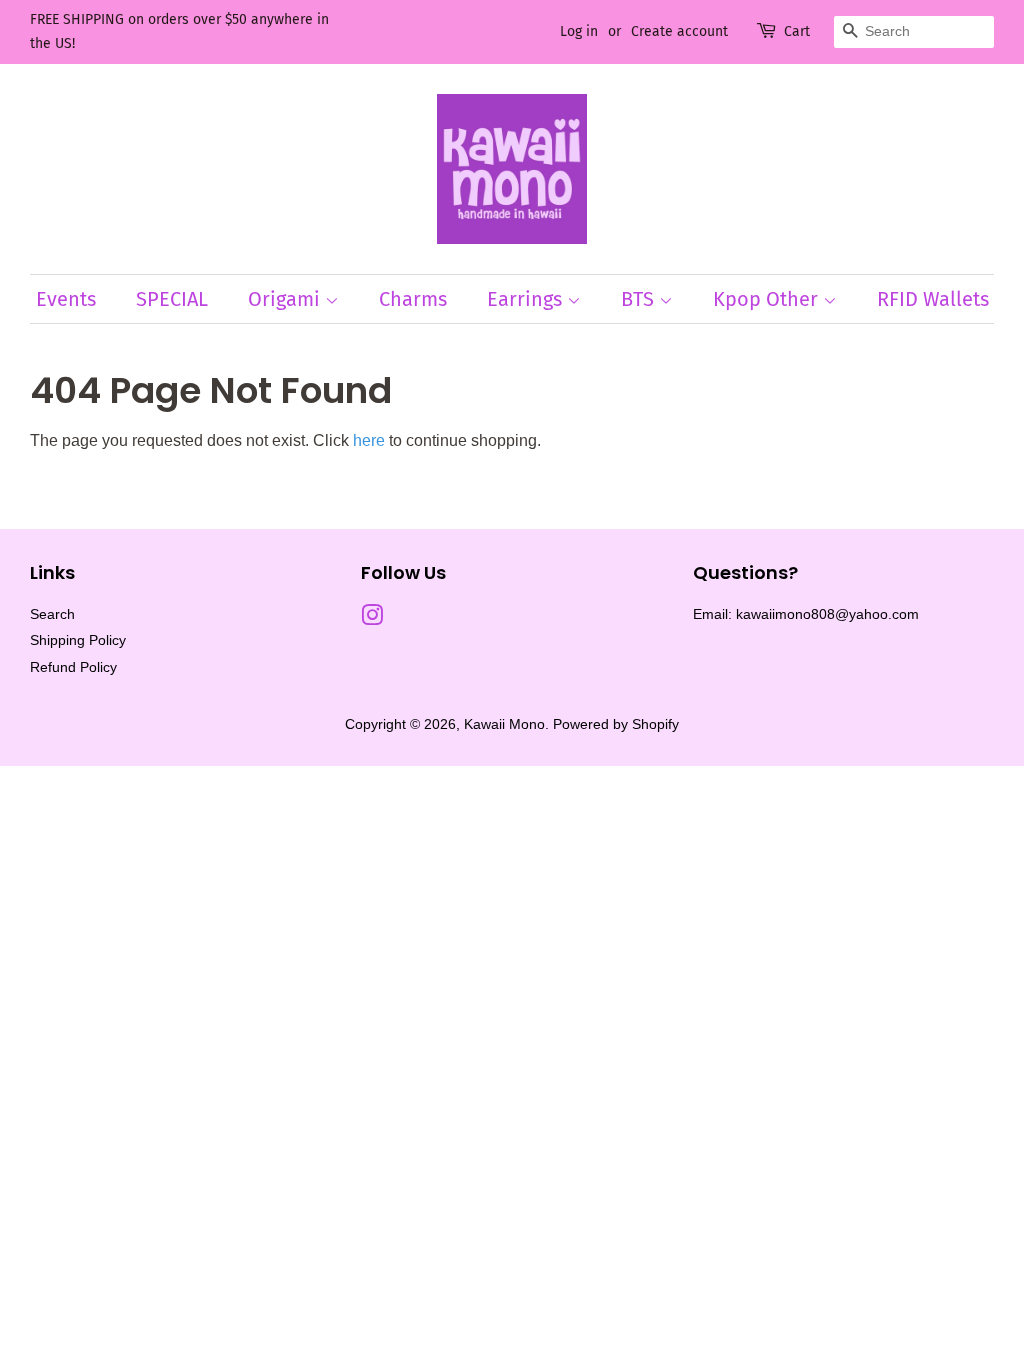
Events (66, 299)
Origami (286, 299)
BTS (640, 299)
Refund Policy (73, 667)
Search (52, 614)
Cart (797, 31)
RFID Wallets (933, 299)
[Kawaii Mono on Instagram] (372, 619)
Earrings (527, 299)
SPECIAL (172, 299)
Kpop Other (768, 299)
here (369, 440)
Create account (679, 31)
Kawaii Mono (504, 724)
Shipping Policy (78, 640)
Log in (579, 31)
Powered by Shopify (616, 724)
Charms (413, 299)
